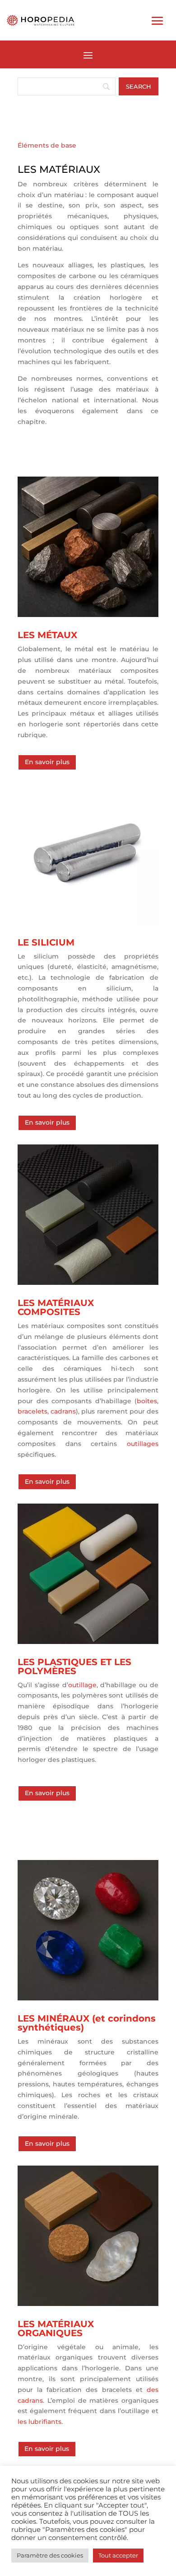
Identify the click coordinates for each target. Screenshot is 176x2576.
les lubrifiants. (40, 2422)
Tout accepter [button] (118, 2555)
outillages (143, 1444)
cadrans (63, 1411)
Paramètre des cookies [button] (50, 2555)
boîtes (147, 1401)
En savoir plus (47, 762)
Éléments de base (47, 145)
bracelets (32, 1411)
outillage (82, 1685)
